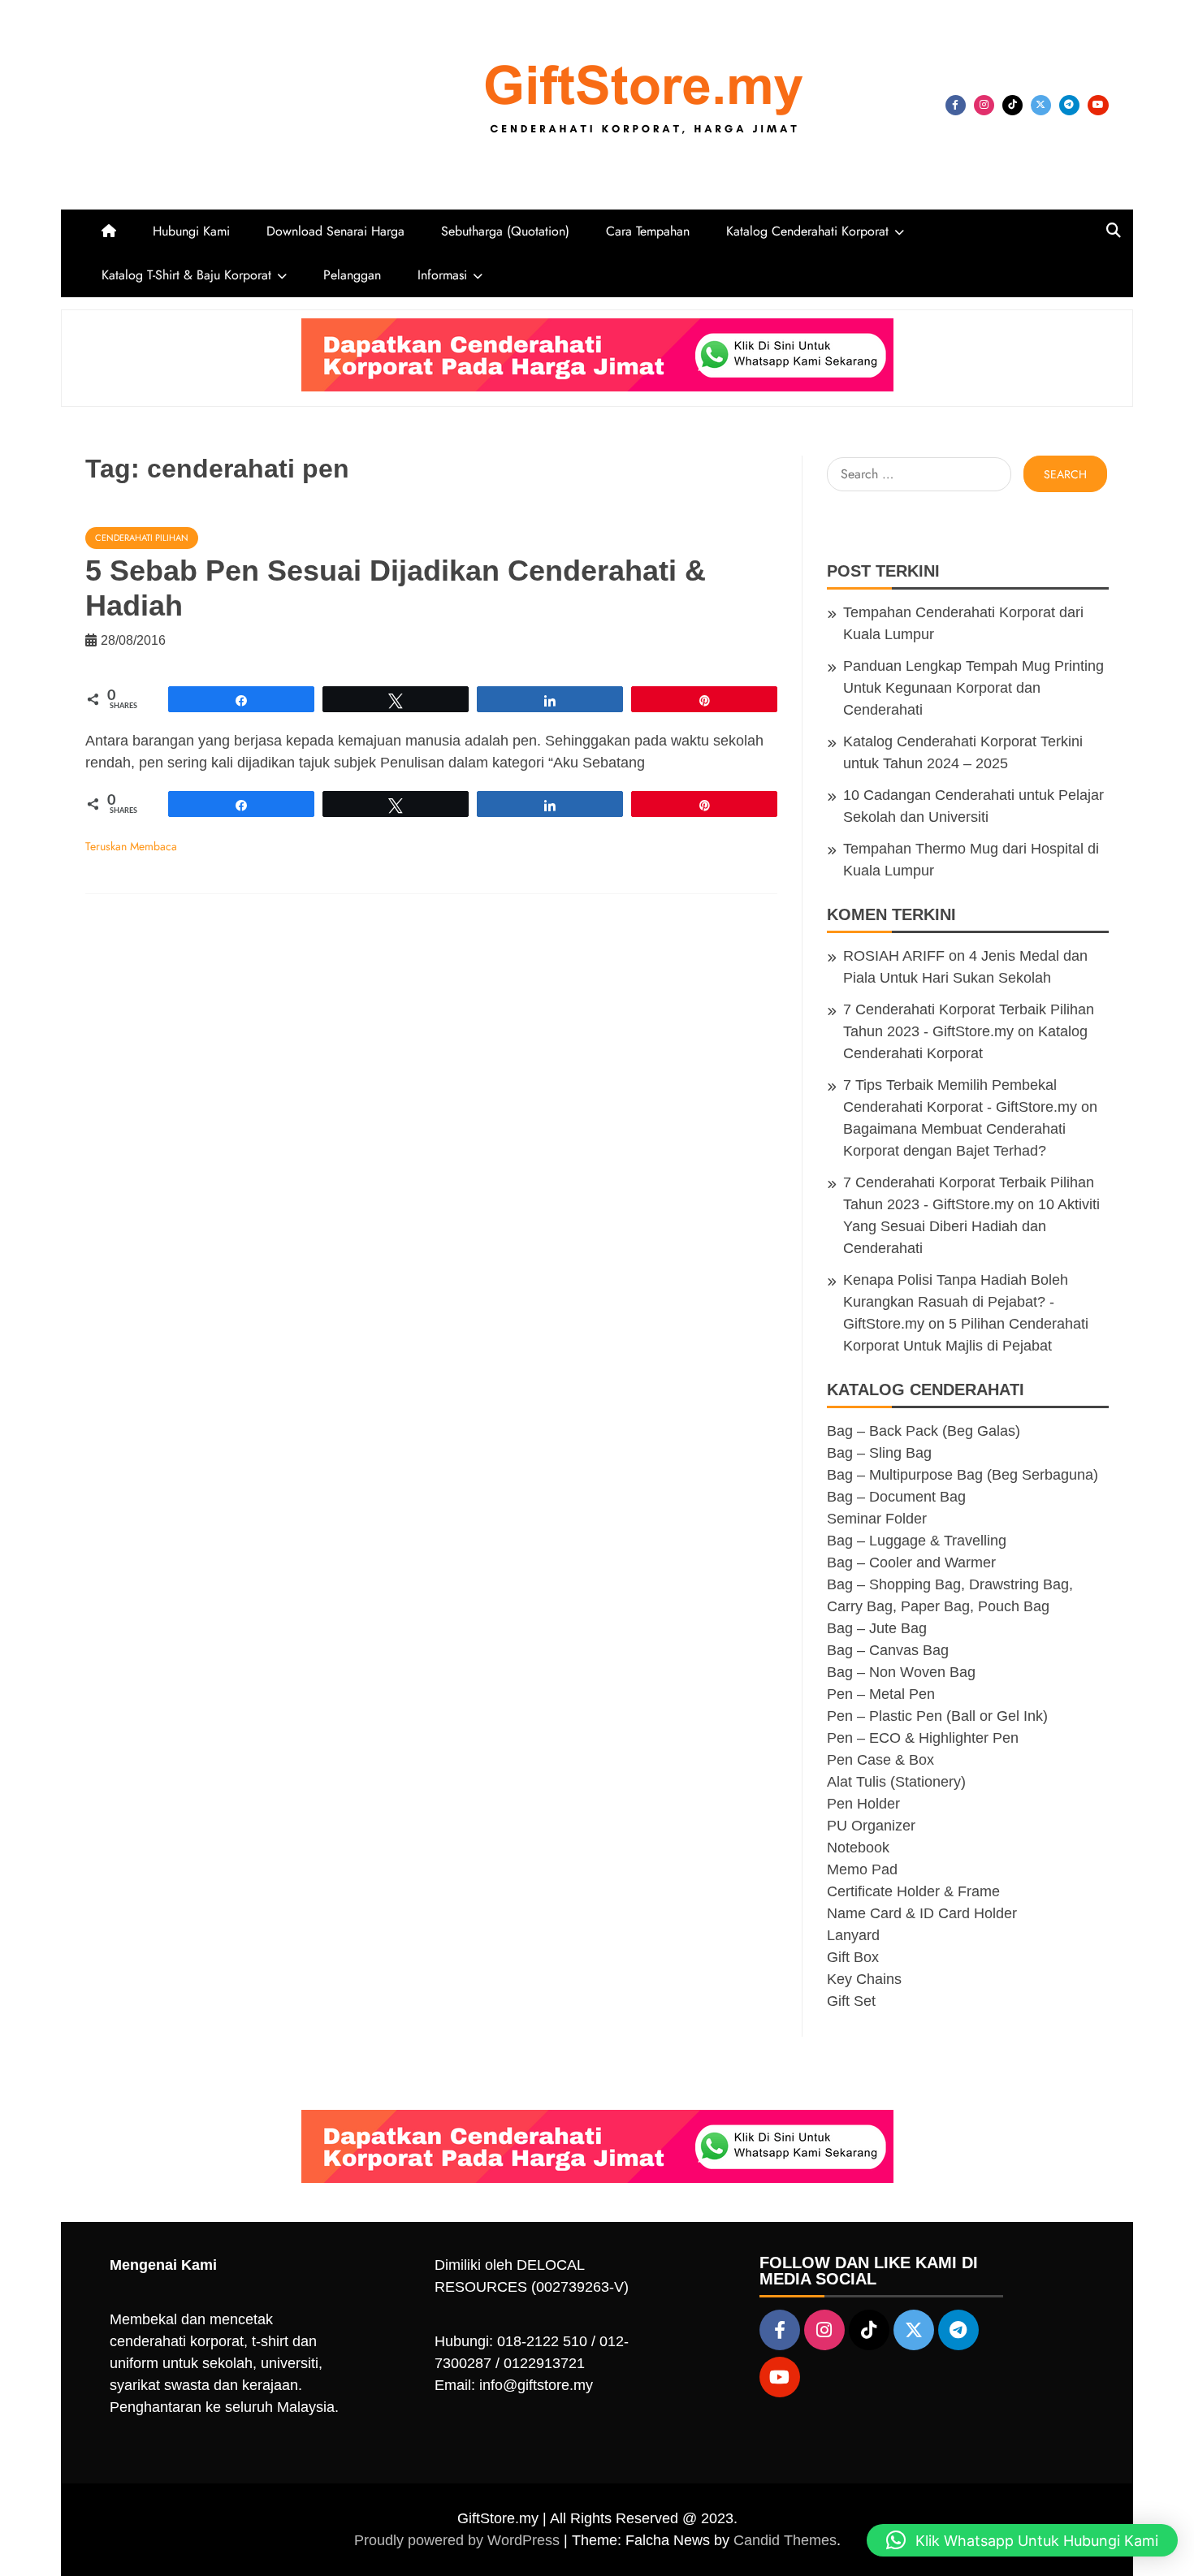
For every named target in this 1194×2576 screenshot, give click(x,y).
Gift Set (851, 2001)
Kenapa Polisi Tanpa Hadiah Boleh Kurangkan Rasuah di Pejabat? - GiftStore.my (956, 1302)
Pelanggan (352, 275)
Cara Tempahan (648, 231)
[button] (1022, 2540)
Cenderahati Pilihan (142, 538)
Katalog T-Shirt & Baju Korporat (186, 275)
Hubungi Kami (191, 231)
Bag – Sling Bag (879, 1453)
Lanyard (853, 1935)
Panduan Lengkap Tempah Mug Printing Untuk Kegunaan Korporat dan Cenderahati (973, 688)
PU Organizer (871, 1826)
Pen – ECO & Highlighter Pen (923, 1738)
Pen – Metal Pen (881, 1694)
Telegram (1069, 105)
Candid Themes (785, 2540)
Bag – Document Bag (896, 1497)
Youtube (1098, 105)
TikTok (1012, 105)
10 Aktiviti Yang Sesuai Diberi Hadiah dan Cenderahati (971, 1226)
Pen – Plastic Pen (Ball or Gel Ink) (937, 1716)
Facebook (956, 105)
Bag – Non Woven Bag (901, 1672)
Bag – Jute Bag (877, 1628)
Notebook (858, 1848)
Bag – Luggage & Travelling (917, 1541)
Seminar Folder (877, 1519)
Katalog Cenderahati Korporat (807, 231)
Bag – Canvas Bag (888, 1650)
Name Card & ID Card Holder (922, 1913)
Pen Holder (863, 1804)
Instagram (984, 105)
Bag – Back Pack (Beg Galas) (924, 1431)
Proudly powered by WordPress (459, 2540)
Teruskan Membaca (131, 846)
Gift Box (853, 1957)
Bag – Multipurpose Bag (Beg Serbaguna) (963, 1475)
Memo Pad (862, 1869)
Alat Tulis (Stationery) (896, 1782)
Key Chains (864, 1979)
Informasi (442, 275)
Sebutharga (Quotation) (505, 231)
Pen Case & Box (880, 1760)
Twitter (1041, 105)
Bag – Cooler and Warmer (911, 1562)
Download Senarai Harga (335, 231)
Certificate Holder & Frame (913, 1891)
